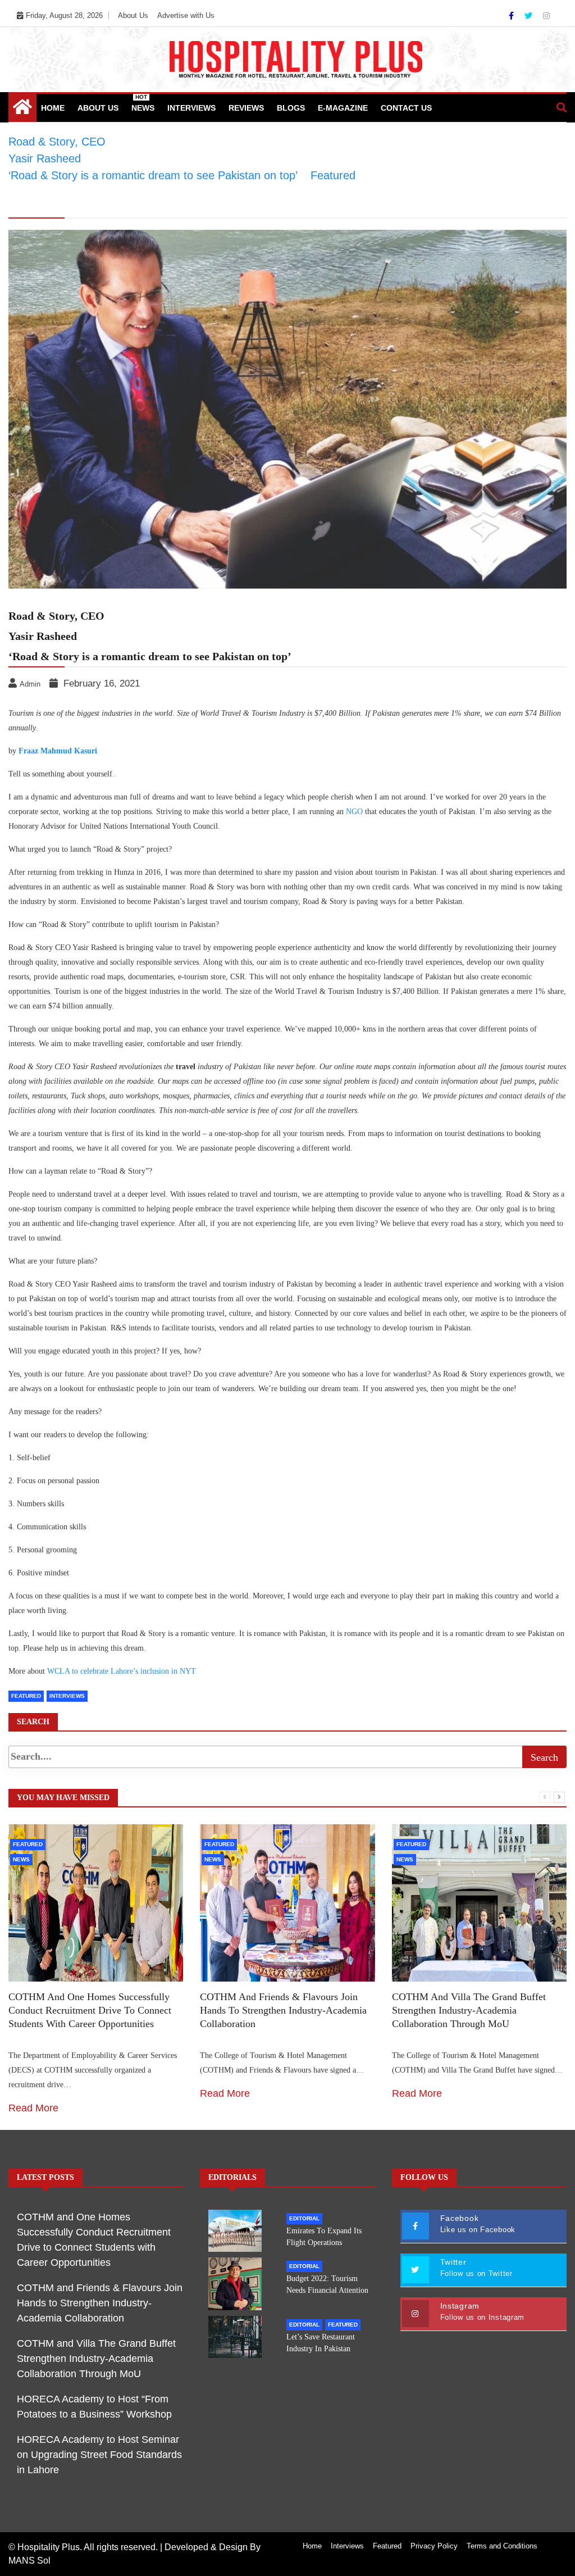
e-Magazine (343, 108)
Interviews (191, 108)
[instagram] (546, 16)
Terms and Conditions (502, 2546)
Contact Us (406, 108)
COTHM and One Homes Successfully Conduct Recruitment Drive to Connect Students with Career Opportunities (90, 2010)
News (143, 103)
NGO (355, 812)
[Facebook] (512, 16)
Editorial (304, 2218)
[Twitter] (530, 16)
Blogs (291, 108)
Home (53, 108)
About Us (133, 15)
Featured (26, 1696)
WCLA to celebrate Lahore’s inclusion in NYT (122, 1671)
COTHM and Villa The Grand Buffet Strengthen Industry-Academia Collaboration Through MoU (469, 2010)
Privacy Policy (434, 2546)
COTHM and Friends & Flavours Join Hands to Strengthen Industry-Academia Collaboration (283, 2010)
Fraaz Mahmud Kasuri (58, 751)
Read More (33, 2108)
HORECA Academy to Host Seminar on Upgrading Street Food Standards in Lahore (99, 2455)
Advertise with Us (186, 15)
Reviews (246, 108)
